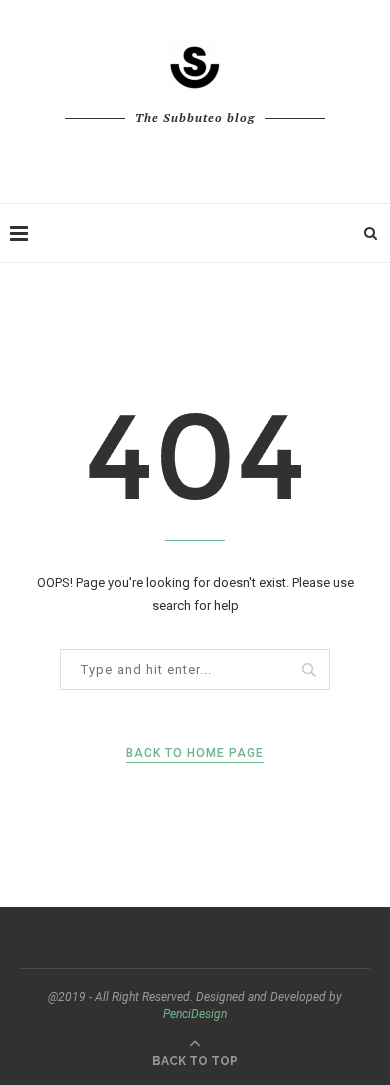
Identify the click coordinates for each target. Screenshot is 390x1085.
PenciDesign (195, 1014)
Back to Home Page (195, 753)
